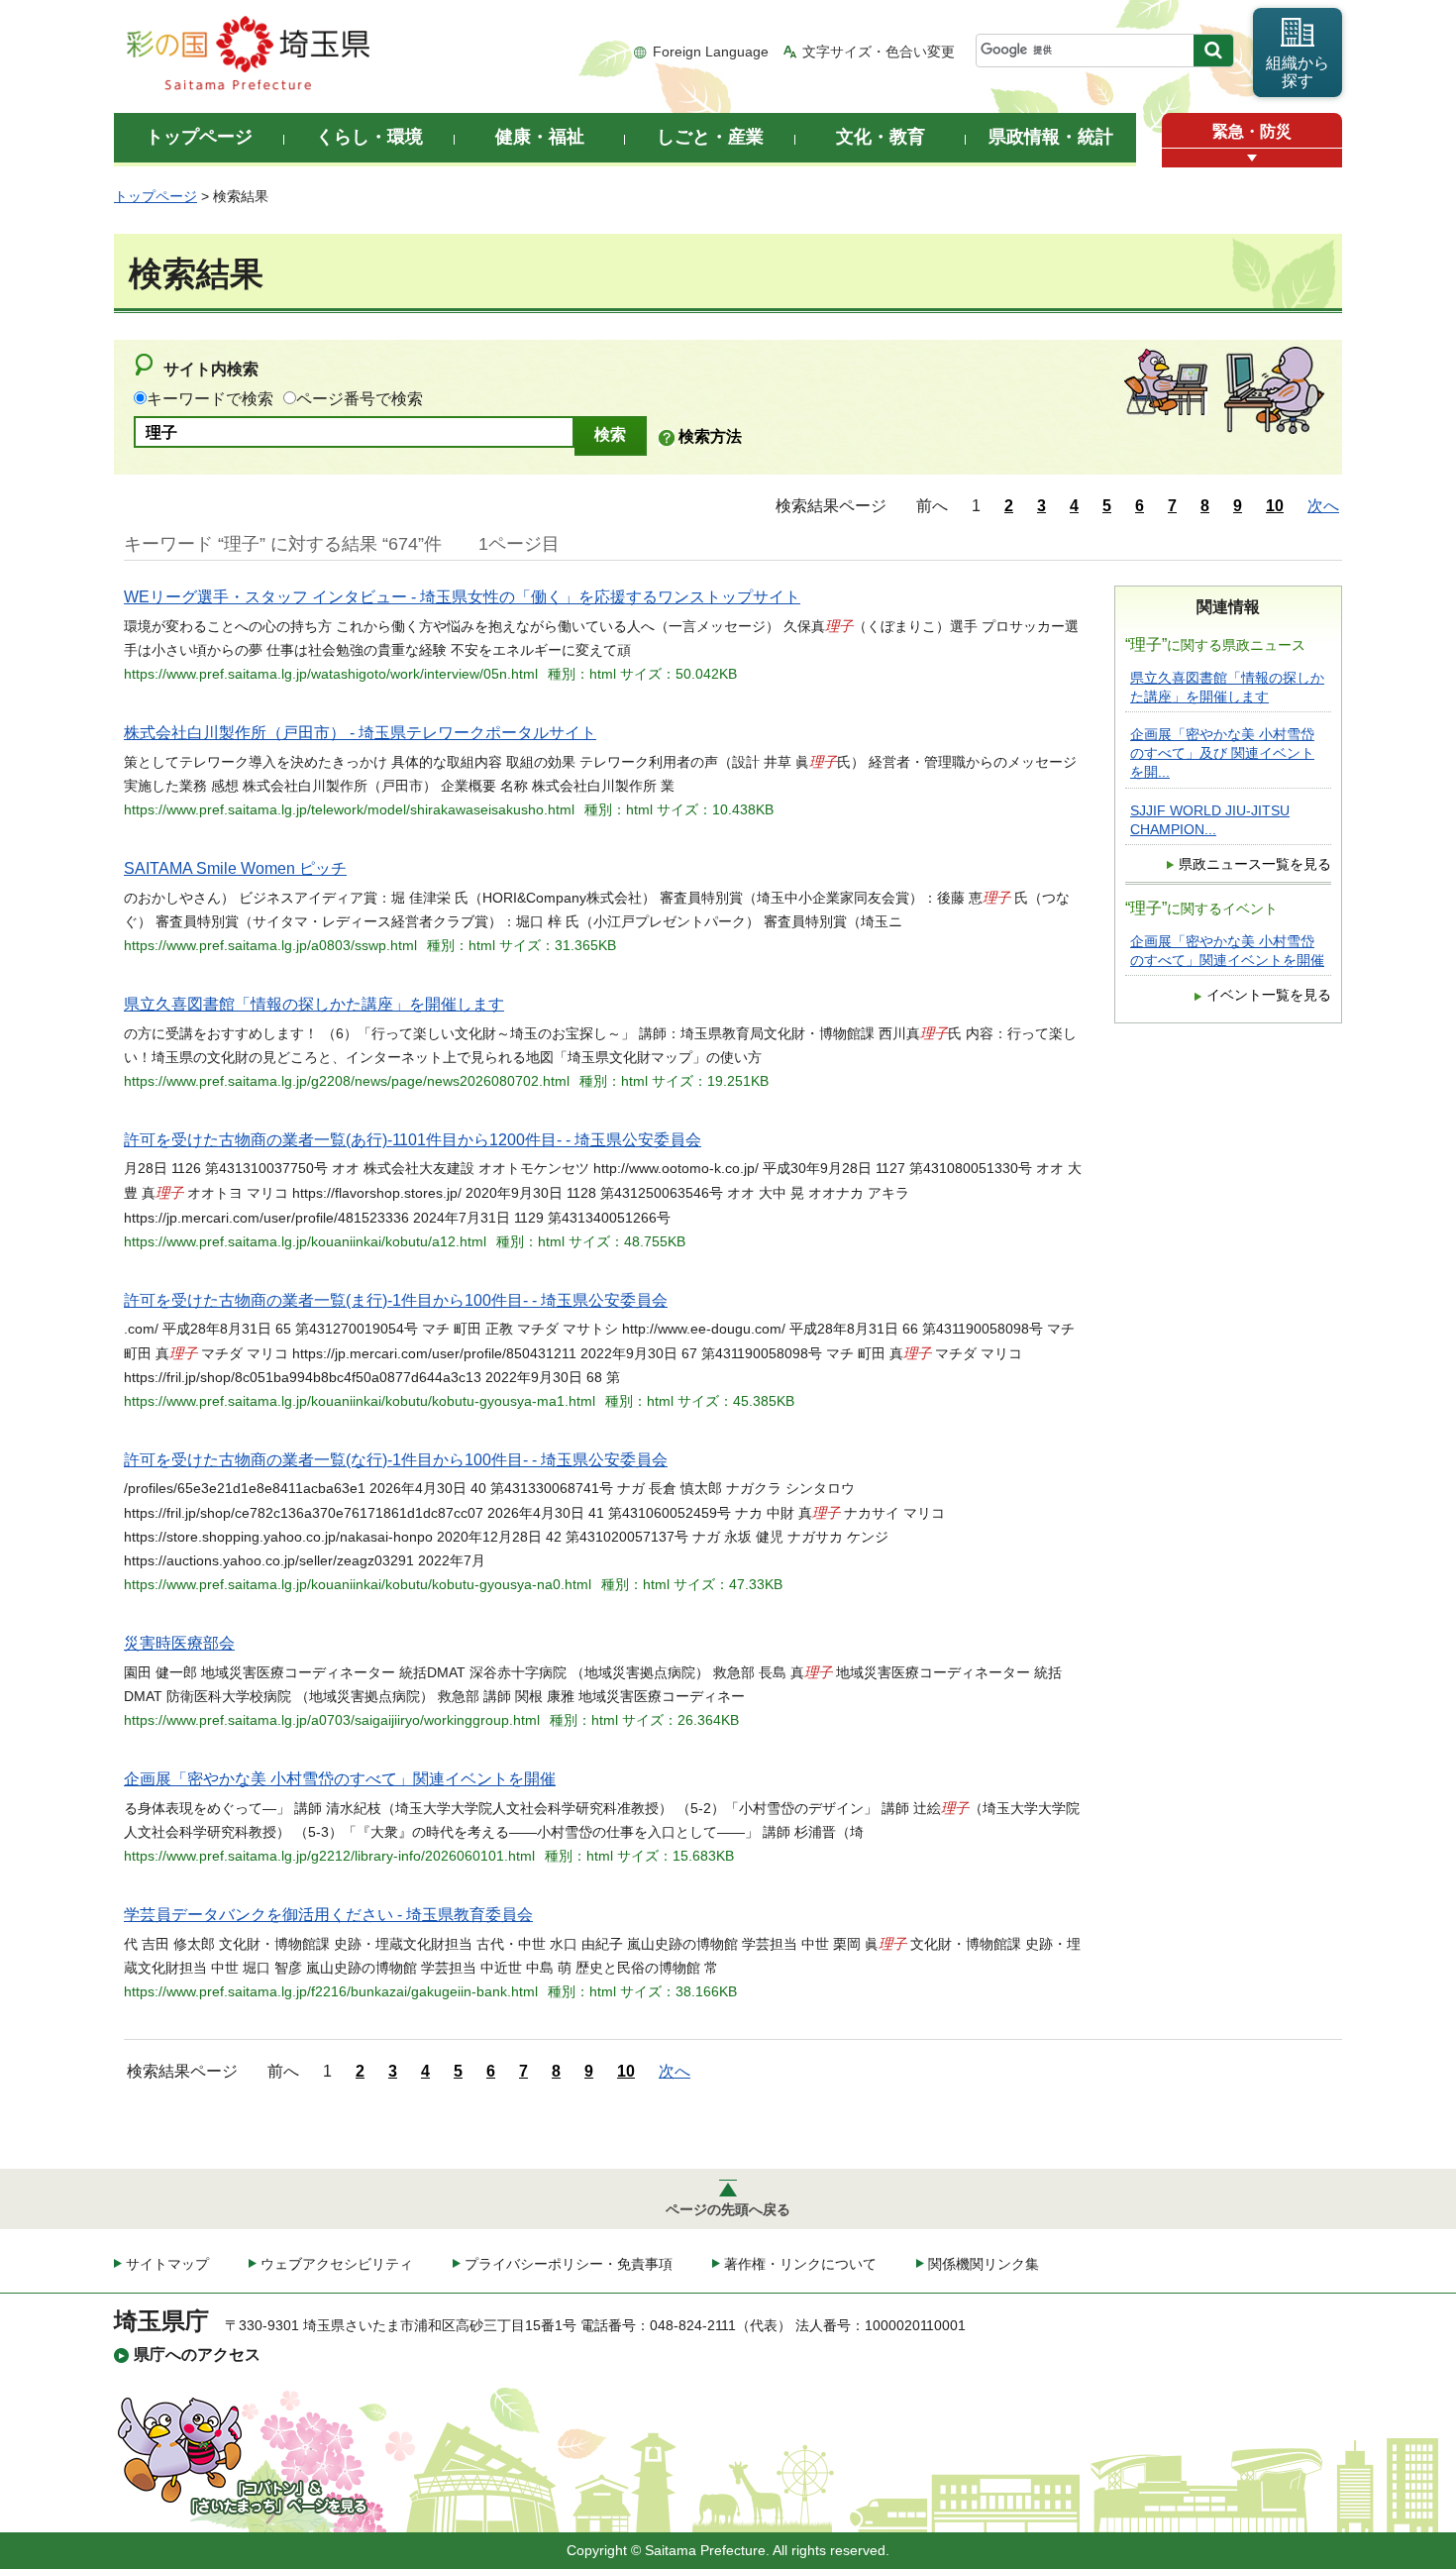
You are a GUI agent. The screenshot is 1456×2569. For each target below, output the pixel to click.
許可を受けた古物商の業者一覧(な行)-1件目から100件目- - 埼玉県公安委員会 (396, 1460)
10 (1275, 506)
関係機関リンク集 (984, 2264)
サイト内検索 (211, 369)
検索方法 (710, 436)
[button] (1252, 158)
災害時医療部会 (179, 1643)
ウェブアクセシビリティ (337, 2264)
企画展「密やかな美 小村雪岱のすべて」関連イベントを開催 (340, 1779)
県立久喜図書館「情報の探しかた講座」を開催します (314, 1004)
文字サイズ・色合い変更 (879, 52)
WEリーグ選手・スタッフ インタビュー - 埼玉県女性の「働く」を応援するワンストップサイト (462, 597)
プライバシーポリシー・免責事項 (569, 2264)
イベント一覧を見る (1269, 995)
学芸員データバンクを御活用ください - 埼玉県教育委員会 (328, 1915)
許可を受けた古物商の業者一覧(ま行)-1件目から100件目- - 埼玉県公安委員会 (396, 1300)
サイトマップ (167, 2264)
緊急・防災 (1252, 131)
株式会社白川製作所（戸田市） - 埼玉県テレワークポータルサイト (360, 733)
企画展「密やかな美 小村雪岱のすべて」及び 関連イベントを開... (1222, 753)
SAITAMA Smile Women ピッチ (235, 868)
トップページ (156, 196)
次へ (1323, 506)
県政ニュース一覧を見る (1255, 864)
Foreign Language (711, 52)
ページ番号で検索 (360, 399)
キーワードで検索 (210, 399)
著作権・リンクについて (800, 2264)
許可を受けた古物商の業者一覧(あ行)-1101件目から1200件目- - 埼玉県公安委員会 (413, 1140)
